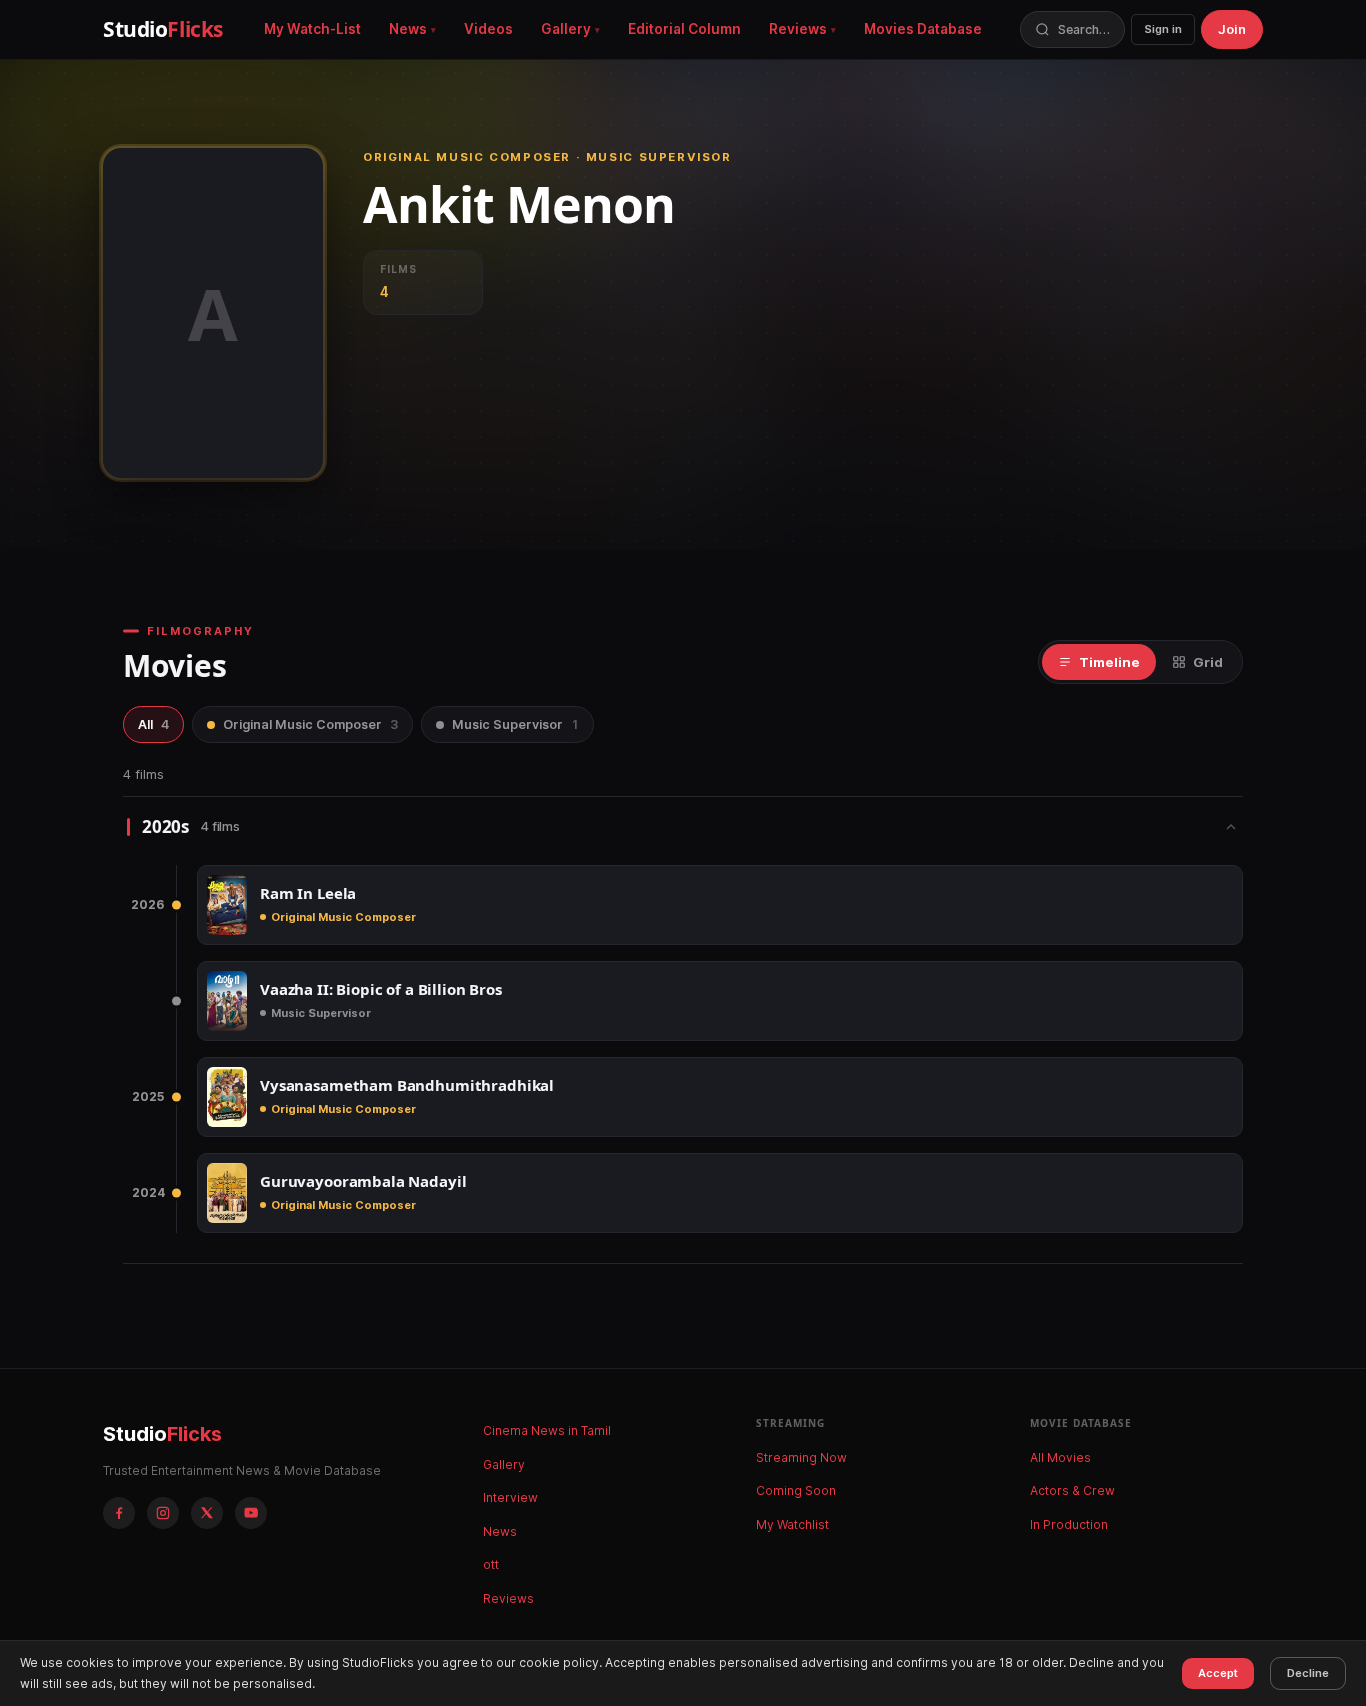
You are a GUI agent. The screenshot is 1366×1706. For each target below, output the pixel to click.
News (408, 29)
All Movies (1060, 1457)
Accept (1218, 1673)
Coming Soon (796, 1490)
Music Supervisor (515, 724)
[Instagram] (163, 1513)
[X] (207, 1513)
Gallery (566, 29)
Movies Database (923, 29)
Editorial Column (684, 29)
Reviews (798, 29)
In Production (1069, 1524)
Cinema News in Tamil (547, 1430)
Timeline (1109, 662)
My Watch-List (312, 29)
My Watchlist (792, 1524)
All (153, 724)
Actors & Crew (1072, 1490)
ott (491, 1564)
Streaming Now (801, 1457)
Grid (1208, 662)
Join (1232, 29)
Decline (1308, 1673)
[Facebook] (119, 1513)
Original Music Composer (310, 724)
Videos (488, 29)
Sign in (1163, 29)
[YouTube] (251, 1513)
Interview (510, 1497)
